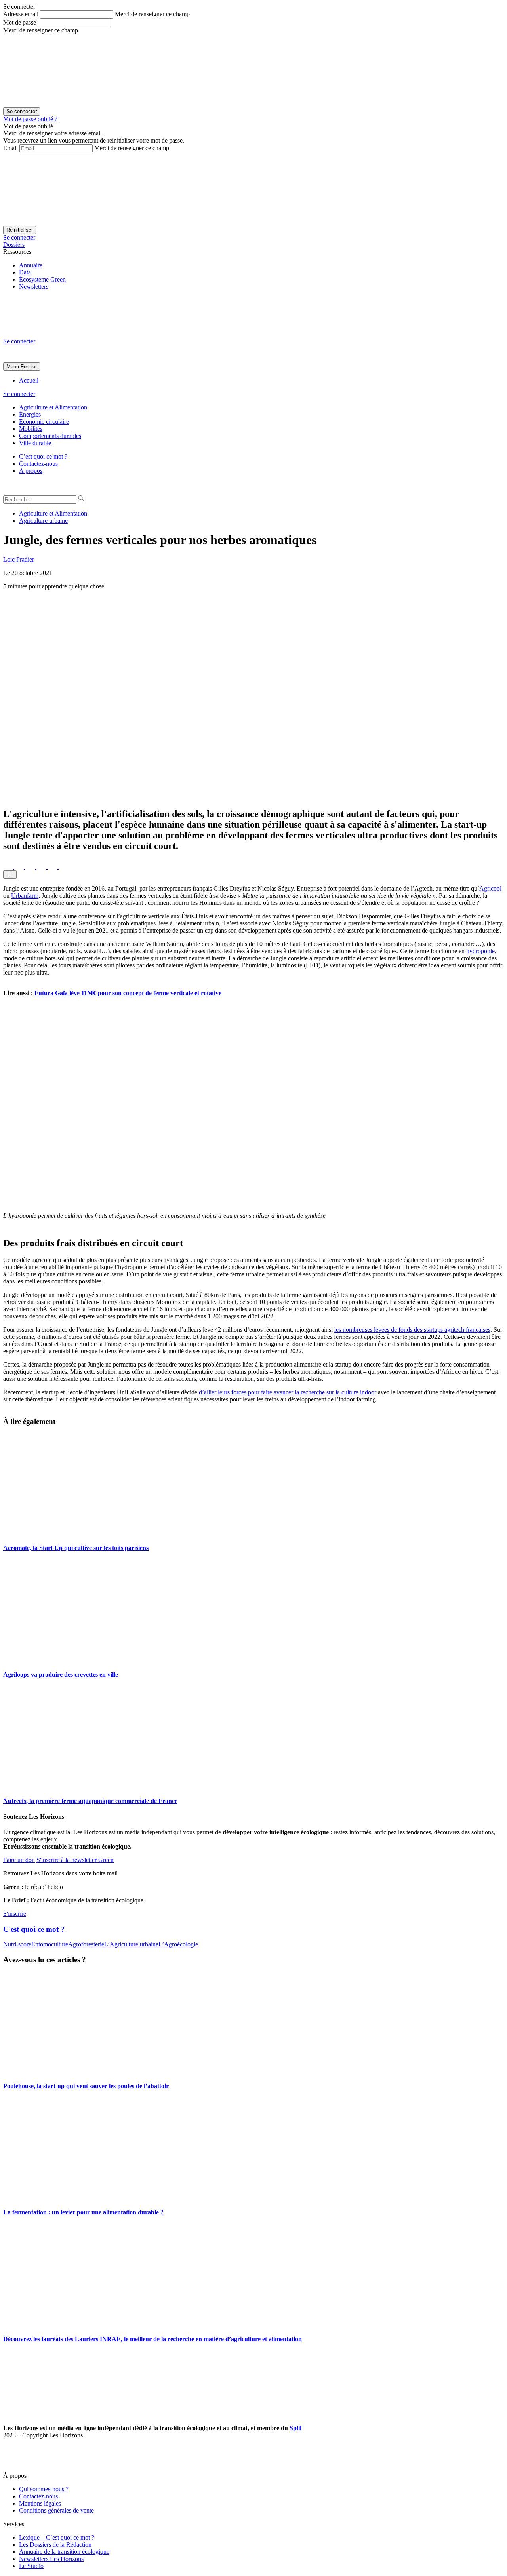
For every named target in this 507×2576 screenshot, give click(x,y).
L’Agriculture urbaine (131, 1944)
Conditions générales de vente (56, 2510)
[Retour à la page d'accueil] (63, 334)
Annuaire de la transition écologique (64, 2552)
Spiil (295, 2428)
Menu (13, 367)
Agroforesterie (86, 1944)
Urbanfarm (25, 896)
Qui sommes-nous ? (44, 2489)
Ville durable (35, 443)
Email (10, 148)
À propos (31, 471)
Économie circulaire (44, 422)
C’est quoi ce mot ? (43, 456)
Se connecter (19, 237)
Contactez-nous (38, 464)
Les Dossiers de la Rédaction (55, 2545)
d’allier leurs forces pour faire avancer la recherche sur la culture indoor (288, 1392)
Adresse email (21, 14)
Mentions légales (40, 2503)
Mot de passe (20, 22)
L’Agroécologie (178, 1944)
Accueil (29, 380)
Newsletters (34, 287)
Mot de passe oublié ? (30, 119)
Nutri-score (17, 1944)
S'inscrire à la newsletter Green (75, 1860)
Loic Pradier (19, 559)
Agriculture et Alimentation (53, 407)
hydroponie (480, 951)
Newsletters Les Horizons (51, 2559)
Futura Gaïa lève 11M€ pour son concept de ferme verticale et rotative (128, 993)
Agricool (490, 888)
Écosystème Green (42, 279)
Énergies (30, 414)
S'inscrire (15, 1914)
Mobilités (31, 429)
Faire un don (19, 1860)
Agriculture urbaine (43, 521)
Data (25, 272)
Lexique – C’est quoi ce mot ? (57, 2537)
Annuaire (31, 265)
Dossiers (14, 245)
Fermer (29, 367)
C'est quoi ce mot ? (34, 1929)
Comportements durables (50, 436)
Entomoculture (50, 1944)
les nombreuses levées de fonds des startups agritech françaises (412, 1330)
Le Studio (31, 2566)
